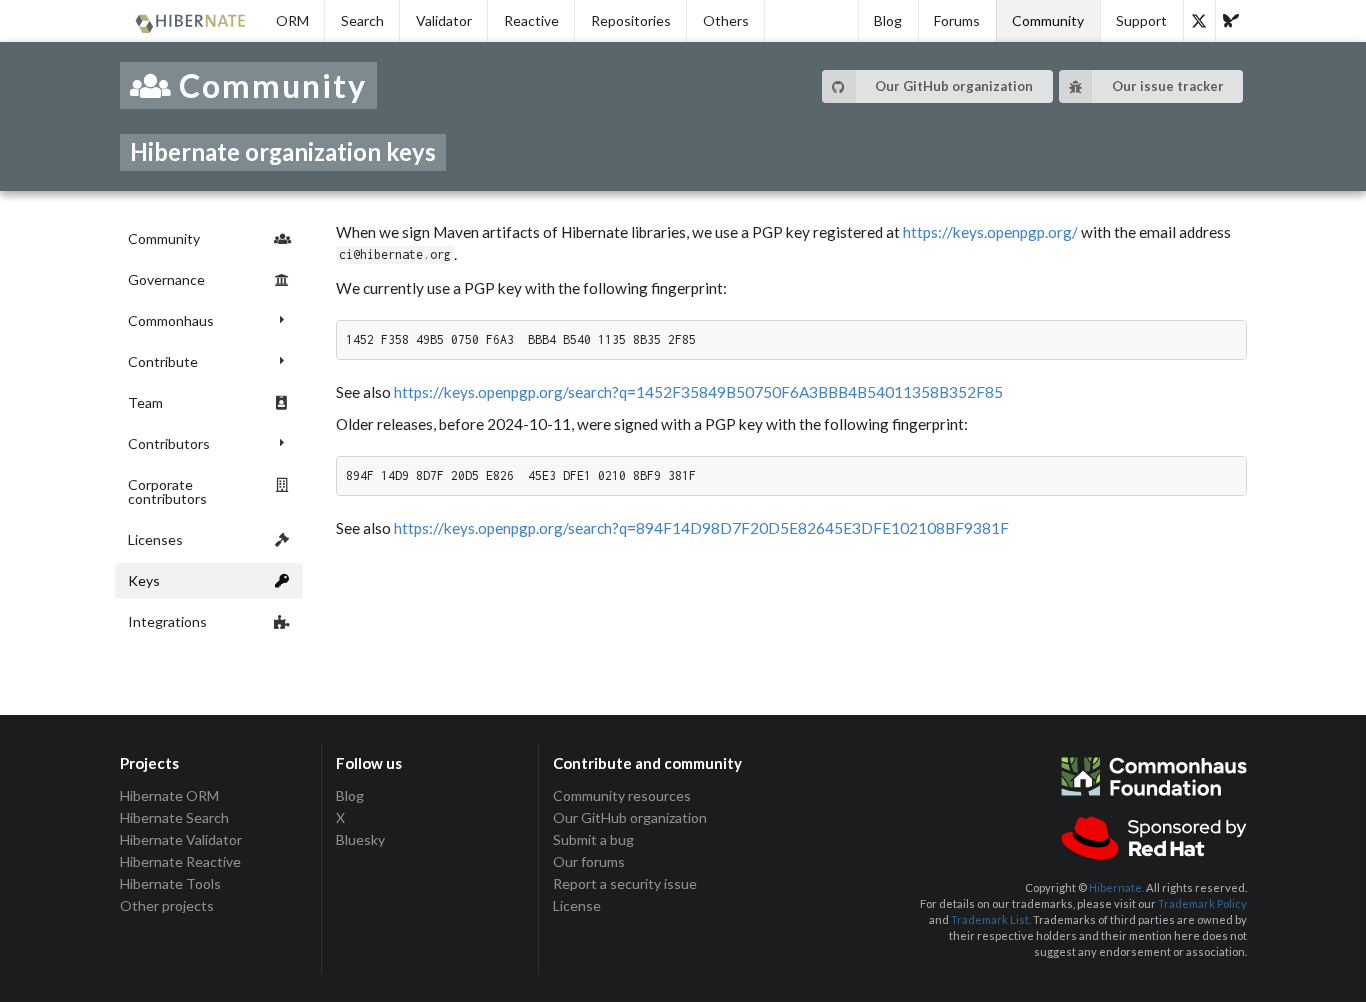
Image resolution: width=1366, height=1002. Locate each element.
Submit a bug (593, 839)
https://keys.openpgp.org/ (990, 232)
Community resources (622, 796)
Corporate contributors (167, 491)
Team (145, 402)
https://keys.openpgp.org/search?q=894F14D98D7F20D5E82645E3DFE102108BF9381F (701, 528)
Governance (166, 279)
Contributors (169, 443)
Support (1141, 20)
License (577, 905)
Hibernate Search (174, 817)
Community (1048, 20)
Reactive (531, 20)
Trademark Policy (1202, 903)
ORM (292, 20)
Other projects (167, 905)
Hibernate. (1116, 887)
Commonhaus (171, 320)
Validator (444, 20)
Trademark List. (991, 919)
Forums (957, 20)
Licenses (155, 539)
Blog (888, 20)
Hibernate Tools (170, 883)
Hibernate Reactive (180, 861)
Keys (144, 580)
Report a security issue (625, 883)
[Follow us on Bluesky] (1231, 21)
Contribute (163, 361)
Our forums (589, 861)
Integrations (167, 621)
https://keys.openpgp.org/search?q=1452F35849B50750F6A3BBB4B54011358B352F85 (698, 392)
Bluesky (360, 839)
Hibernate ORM (169, 796)
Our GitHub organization (954, 86)
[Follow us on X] (1199, 21)
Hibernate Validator (181, 839)
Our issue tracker (1168, 86)
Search (362, 20)
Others (726, 20)
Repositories (631, 20)
